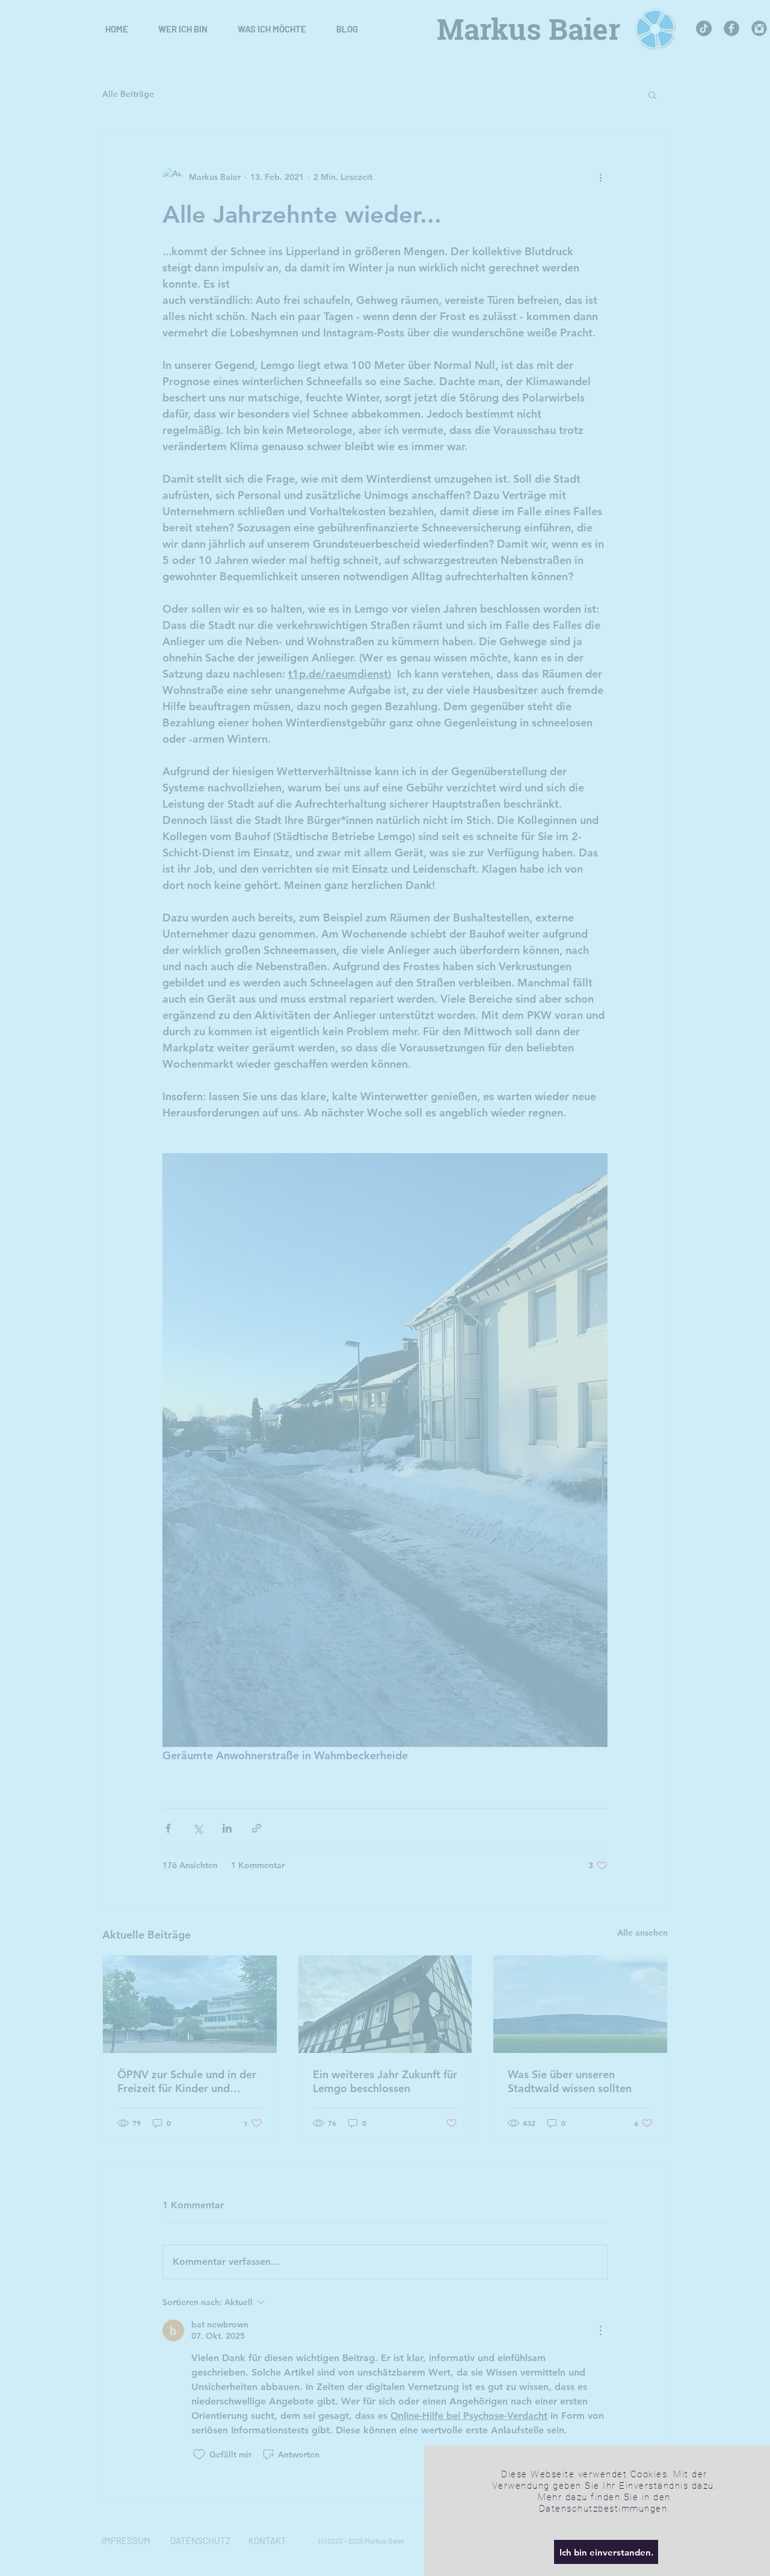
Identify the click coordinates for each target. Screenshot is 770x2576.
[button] (606, 2552)
